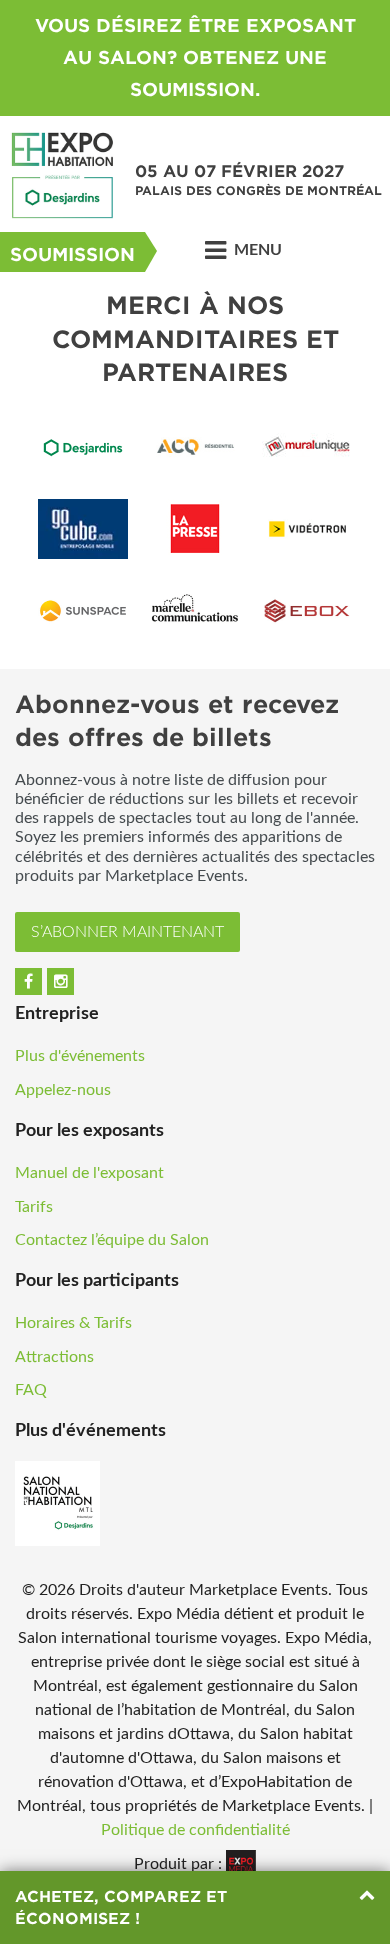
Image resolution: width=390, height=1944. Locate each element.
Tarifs (34, 1207)
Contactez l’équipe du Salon (112, 1240)
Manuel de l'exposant (89, 1173)
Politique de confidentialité (195, 1830)
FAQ (31, 1390)
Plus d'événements (80, 1056)
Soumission (72, 254)
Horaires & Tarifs (73, 1323)
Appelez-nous (63, 1090)
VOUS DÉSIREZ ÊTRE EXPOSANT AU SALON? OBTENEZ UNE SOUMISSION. (195, 57)
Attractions (54, 1357)
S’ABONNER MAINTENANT (127, 932)
